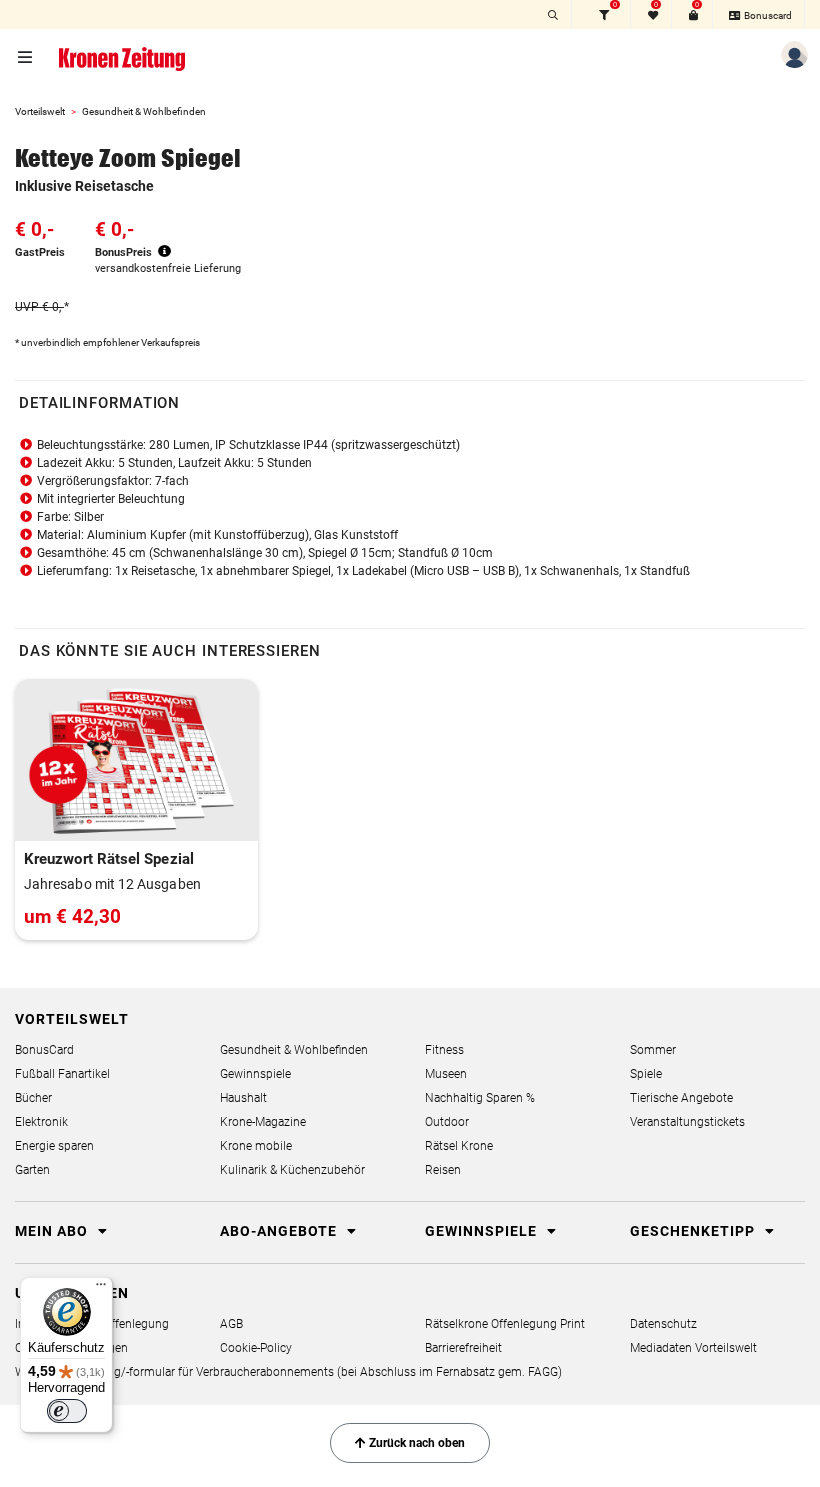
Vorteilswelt (40, 111)
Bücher (33, 1098)
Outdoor (447, 1122)
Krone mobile (256, 1146)
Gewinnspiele (255, 1074)
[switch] (67, 1411)
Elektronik (41, 1122)
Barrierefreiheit (463, 1348)
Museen (446, 1074)
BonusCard (44, 1050)
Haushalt (243, 1098)
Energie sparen (54, 1146)
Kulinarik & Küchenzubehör (292, 1170)
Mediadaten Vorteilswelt (693, 1348)
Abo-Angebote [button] (280, 1231)
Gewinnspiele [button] (483, 1231)
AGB (231, 1324)
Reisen (443, 1170)
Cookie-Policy (256, 1348)
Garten (32, 1170)
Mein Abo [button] (53, 1231)
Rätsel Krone (459, 1146)
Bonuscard (767, 15)
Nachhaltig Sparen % (480, 1098)
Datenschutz (663, 1324)
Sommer (653, 1050)
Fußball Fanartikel (62, 1074)
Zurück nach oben (415, 1443)
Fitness (444, 1050)
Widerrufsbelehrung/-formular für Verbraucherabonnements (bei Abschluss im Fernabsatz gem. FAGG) (288, 1372)
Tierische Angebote (681, 1098)
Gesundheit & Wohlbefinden (144, 111)
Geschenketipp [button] (694, 1231)
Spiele (646, 1074)
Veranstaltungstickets (687, 1122)
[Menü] (101, 1289)
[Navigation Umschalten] (26, 58)
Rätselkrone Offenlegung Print (505, 1324)
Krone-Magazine (263, 1122)
